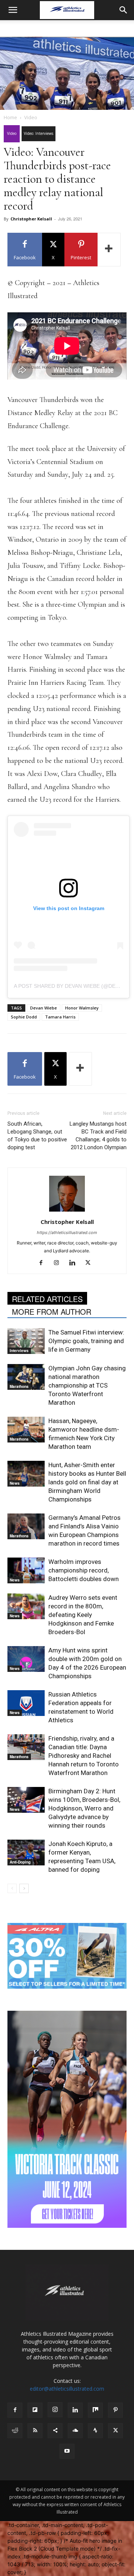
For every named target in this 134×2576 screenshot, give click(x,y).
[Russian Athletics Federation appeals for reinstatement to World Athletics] (26, 1703)
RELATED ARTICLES (47, 1299)
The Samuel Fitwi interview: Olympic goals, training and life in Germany (86, 1341)
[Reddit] (15, 2431)
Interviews (19, 1351)
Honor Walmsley (82, 1008)
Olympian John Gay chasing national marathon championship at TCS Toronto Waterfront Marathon (87, 1385)
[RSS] (35, 2431)
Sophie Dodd (24, 1017)
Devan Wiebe (44, 1008)
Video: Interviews (39, 133)
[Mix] (95, 2410)
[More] (109, 250)
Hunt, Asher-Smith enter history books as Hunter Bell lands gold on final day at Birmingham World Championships (87, 1482)
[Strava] (95, 2431)
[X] (91, 1263)
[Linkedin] (75, 1263)
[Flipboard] (35, 2410)
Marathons (19, 1386)
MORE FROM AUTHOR (52, 1312)
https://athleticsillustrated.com (67, 1233)
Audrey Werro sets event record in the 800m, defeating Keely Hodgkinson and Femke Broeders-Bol (83, 1615)
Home (10, 117)
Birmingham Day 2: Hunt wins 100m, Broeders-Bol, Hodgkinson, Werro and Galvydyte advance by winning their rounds (84, 1808)
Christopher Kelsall (31, 219)
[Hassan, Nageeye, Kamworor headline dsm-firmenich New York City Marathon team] (26, 1430)
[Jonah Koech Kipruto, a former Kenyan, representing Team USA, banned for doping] (26, 1853)
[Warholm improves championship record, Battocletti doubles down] (26, 1570)
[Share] (55, 2431)
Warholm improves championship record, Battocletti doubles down (84, 1570)
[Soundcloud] (75, 2431)
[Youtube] (67, 2451)
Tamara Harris (60, 1017)
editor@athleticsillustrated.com (67, 2389)
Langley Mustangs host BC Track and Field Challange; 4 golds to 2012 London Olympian (98, 1136)
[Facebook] (44, 1263)
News (15, 1483)
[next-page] (24, 1888)
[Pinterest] (115, 2410)
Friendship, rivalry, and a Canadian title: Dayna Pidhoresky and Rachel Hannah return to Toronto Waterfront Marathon (84, 1756)
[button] (13, 10)
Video (31, 117)
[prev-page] (12, 1888)
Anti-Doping (20, 1862)
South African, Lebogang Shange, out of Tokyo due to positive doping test (37, 1136)
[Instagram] (59, 1263)
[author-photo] (67, 1211)
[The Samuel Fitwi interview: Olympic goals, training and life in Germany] (26, 1341)
